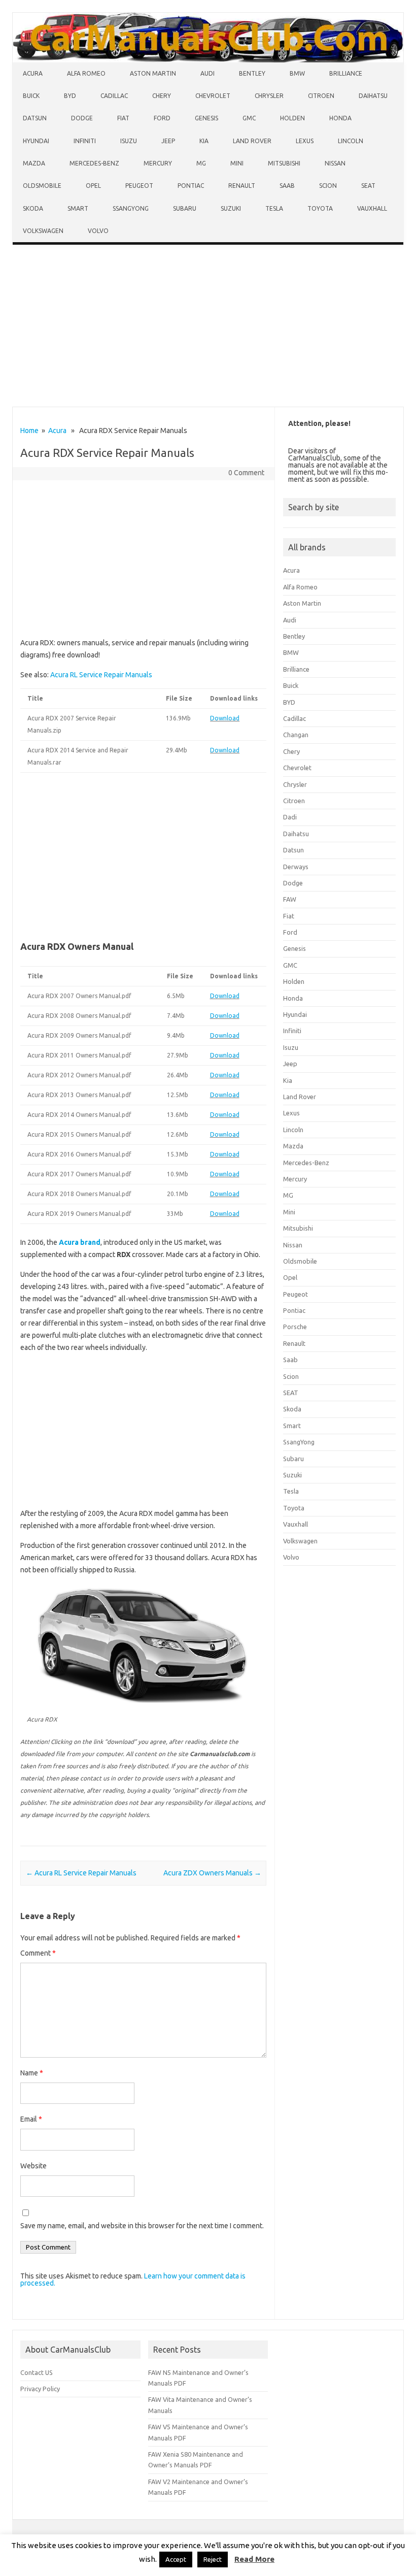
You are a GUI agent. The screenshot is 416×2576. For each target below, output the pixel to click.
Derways (296, 867)
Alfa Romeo (86, 73)
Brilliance (346, 73)
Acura (33, 73)
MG (201, 163)
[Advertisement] (208, 328)
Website (33, 2166)
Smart (78, 208)
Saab (287, 186)
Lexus (305, 141)
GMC (249, 118)
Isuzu (129, 141)
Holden (292, 118)
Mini (237, 163)
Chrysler (269, 96)
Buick (31, 96)
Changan (296, 735)
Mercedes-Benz (94, 163)
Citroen (321, 96)
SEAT (368, 186)
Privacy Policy (40, 2389)
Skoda (33, 208)
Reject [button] (213, 2559)
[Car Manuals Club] (208, 60)
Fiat (123, 118)
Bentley (252, 73)
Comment (38, 1953)
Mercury (158, 163)
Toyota (320, 208)
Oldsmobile (42, 186)
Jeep (168, 141)
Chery (162, 96)
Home (29, 431)
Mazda (34, 163)
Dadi (290, 817)
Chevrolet (213, 96)
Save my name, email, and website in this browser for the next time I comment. (142, 2226)
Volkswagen (43, 231)
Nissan (335, 163)
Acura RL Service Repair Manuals (101, 675)
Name (32, 2073)
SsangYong (131, 208)
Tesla (274, 208)
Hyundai (36, 141)
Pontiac (191, 186)
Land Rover (252, 141)
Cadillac (114, 96)
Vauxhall (372, 208)
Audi (207, 73)
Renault (242, 186)
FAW (290, 899)
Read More (254, 2559)
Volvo (98, 231)
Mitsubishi (284, 163)
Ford (162, 118)
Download (225, 718)
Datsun (35, 118)
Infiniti (85, 141)
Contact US (37, 2372)
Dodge (82, 118)
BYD (70, 96)
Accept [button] (176, 2559)
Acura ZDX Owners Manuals (212, 1873)
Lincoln (351, 141)
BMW (297, 73)
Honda (340, 118)
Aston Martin (153, 73)
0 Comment (246, 473)
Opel (93, 186)
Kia (204, 141)
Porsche (295, 1327)
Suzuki (231, 208)
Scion (328, 186)
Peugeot (139, 186)
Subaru (185, 208)
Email (31, 2119)
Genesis (206, 118)
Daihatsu (373, 96)
